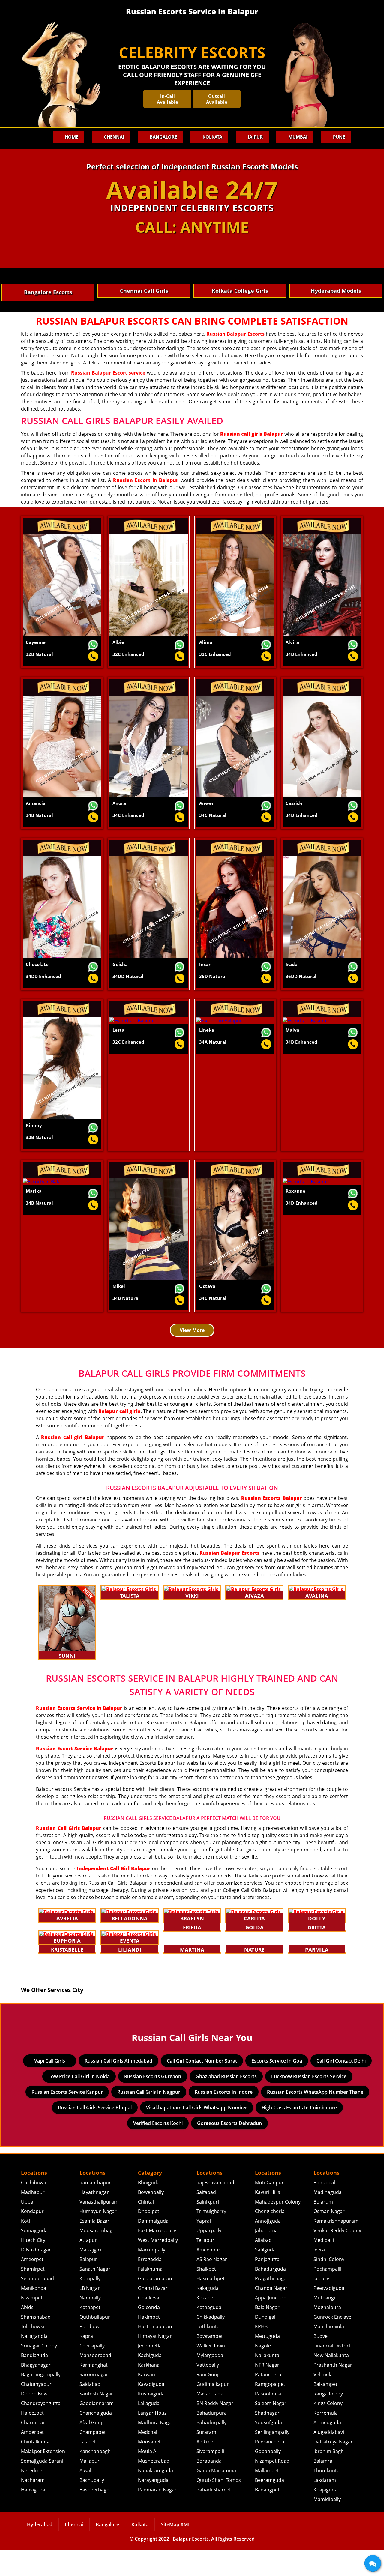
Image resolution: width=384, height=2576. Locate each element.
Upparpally (209, 2257)
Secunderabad (37, 2305)
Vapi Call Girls (50, 2087)
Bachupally (92, 2506)
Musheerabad (154, 2487)
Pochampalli (327, 2295)
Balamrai (324, 2487)
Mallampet (267, 2497)
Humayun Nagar (98, 2238)
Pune (339, 137)
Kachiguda (150, 2382)
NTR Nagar (267, 2391)
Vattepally (208, 2391)
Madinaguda (328, 2218)
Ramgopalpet (270, 2410)
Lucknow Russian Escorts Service (309, 2103)
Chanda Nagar (271, 2314)
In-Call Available (168, 99)
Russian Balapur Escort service (108, 373)
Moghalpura (327, 2334)
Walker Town (211, 2372)
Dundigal (265, 2343)
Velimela (323, 2401)
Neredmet (33, 2497)
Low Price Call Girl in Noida (79, 2103)
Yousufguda (268, 2449)
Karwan (147, 2401)
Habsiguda (33, 2516)
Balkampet (325, 2410)
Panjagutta (267, 2286)
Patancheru (268, 2401)
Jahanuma (266, 2257)
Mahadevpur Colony (278, 2228)
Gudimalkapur (213, 2410)
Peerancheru (270, 2468)
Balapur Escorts (191, 2565)
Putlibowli (91, 2353)
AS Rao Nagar (212, 2286)
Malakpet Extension (43, 2478)
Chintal (146, 2228)
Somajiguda (34, 2257)
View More (192, 1330)
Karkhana (149, 2391)
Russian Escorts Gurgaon (153, 2103)
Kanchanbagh (95, 2478)
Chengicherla (270, 2238)
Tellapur (205, 2266)
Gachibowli (33, 2209)
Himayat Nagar (155, 2362)
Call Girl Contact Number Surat (202, 2087)
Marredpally (152, 2276)
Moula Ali (148, 2478)
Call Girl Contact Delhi (341, 2087)
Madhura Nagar (156, 2449)
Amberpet (32, 2458)
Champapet (93, 2458)
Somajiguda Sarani (42, 2487)
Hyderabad (40, 2551)
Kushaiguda (151, 2420)
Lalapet (88, 2468)
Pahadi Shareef (214, 2516)
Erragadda (150, 2286)
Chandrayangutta (41, 2430)
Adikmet (206, 2468)
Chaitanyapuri (37, 2410)
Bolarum (323, 2228)
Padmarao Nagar (157, 2516)
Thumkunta (327, 2497)
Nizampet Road (272, 2487)
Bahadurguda (270, 2295)
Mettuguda (267, 2362)
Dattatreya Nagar (333, 2468)
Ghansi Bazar (153, 2314)
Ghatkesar (150, 2324)
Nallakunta (267, 2382)
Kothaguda (209, 2334)
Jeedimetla (150, 2372)
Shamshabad (36, 2343)
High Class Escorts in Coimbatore (299, 2134)
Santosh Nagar (96, 2420)
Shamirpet (33, 2295)
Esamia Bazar (94, 2247)
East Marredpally (157, 2257)
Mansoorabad (95, 2382)
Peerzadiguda (329, 2314)
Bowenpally (151, 2218)
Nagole (263, 2372)
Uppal (28, 2228)
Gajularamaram (156, 2305)
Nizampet (32, 2324)
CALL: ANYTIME (192, 227)
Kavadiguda (151, 2410)
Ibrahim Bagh (329, 2478)
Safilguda (265, 2276)
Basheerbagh (94, 2516)
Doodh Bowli (35, 2420)
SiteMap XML (176, 2551)
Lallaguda (149, 2430)
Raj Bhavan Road (215, 2209)
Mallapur (90, 2487)
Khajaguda (325, 2516)
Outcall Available (217, 99)
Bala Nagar (267, 2334)
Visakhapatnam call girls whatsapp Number (197, 2134)
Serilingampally (272, 2458)
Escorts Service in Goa (277, 2087)
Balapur (88, 2286)
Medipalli (324, 2266)
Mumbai (298, 137)
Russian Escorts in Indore (224, 2118)
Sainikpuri (208, 2228)
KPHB (261, 2353)
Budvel (321, 2362)
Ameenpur (208, 2276)
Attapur (88, 2266)
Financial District (332, 2372)
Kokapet (206, 2324)
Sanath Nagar (95, 2295)
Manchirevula (329, 2353)
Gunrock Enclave (332, 2343)
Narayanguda (153, 2506)
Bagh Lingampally (41, 2401)
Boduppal (324, 2209)
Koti (25, 2247)
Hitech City (33, 2266)
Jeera (319, 2276)
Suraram (206, 2458)
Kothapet (90, 2334)
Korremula (326, 2439)
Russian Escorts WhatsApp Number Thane (315, 2118)
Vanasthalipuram (99, 2228)
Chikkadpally (211, 2343)
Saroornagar (94, 2401)
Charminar (33, 2449)
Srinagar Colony (39, 2372)
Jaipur (255, 137)
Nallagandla (34, 2362)
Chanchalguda (96, 2439)
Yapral (204, 2247)
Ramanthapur (95, 2209)
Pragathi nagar (272, 2305)
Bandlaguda (34, 2382)
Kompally (90, 2305)
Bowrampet (210, 2362)
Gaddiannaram (97, 2430)
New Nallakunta (331, 2382)
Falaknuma (150, 2295)
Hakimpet (149, 2343)
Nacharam (33, 2506)
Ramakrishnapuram (336, 2247)
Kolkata (212, 137)
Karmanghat (94, 2391)
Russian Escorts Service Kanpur (67, 2118)
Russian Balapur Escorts (235, 334)
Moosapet (149, 2468)
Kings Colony (328, 2430)
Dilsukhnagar (36, 2276)
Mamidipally (327, 2526)
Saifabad (206, 2218)
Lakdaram (325, 2506)
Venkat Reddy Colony (337, 2257)
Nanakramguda (156, 2497)
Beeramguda (270, 2506)
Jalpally (321, 2305)
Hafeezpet (32, 2439)
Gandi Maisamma (216, 2497)
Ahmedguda (327, 2449)
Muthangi (324, 2324)
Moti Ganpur (269, 2209)
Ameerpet (32, 2286)
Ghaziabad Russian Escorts (226, 2103)
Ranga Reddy (328, 2420)
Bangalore (163, 137)
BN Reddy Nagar (215, 2430)
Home (72, 137)
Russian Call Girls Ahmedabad (118, 2087)
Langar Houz (152, 2439)
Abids (27, 2334)
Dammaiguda (153, 2247)
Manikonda (34, 2314)
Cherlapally (92, 2372)
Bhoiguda (149, 2209)
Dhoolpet (149, 2238)
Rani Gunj (207, 2401)
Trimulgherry (211, 2238)
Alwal (85, 2497)
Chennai (114, 137)
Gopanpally (268, 2478)
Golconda (149, 2334)
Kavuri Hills (268, 2218)
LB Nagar (90, 2314)
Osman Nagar (329, 2238)
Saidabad (90, 2410)
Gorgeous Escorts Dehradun (229, 2150)
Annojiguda (268, 2247)
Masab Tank (210, 2420)
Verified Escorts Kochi (158, 2150)
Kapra (86, 2362)
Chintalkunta (35, 2468)
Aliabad (263, 2266)
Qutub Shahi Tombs (219, 2506)
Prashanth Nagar (333, 2391)
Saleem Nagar (271, 2430)
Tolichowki (33, 2353)
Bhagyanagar (36, 2391)
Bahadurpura (212, 2439)
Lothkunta (208, 2353)
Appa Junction (271, 2324)
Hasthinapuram (156, 2353)
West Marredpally (158, 2266)
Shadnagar (267, 2439)
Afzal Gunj (91, 2449)
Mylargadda (210, 2382)
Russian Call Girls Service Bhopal (95, 2134)
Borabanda (209, 2487)
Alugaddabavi (329, 2458)
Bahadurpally (211, 2449)
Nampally (90, 2324)
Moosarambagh (97, 2257)
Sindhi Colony (329, 2286)
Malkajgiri (90, 2276)
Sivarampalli (210, 2478)
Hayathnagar (94, 2218)
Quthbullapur (95, 2343)
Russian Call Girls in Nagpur (149, 2118)
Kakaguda (208, 2314)
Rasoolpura (268, 2420)
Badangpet (267, 2516)
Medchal (148, 2458)
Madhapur (33, 2218)
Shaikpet (206, 2295)
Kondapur (32, 2238)
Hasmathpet (211, 2305)
